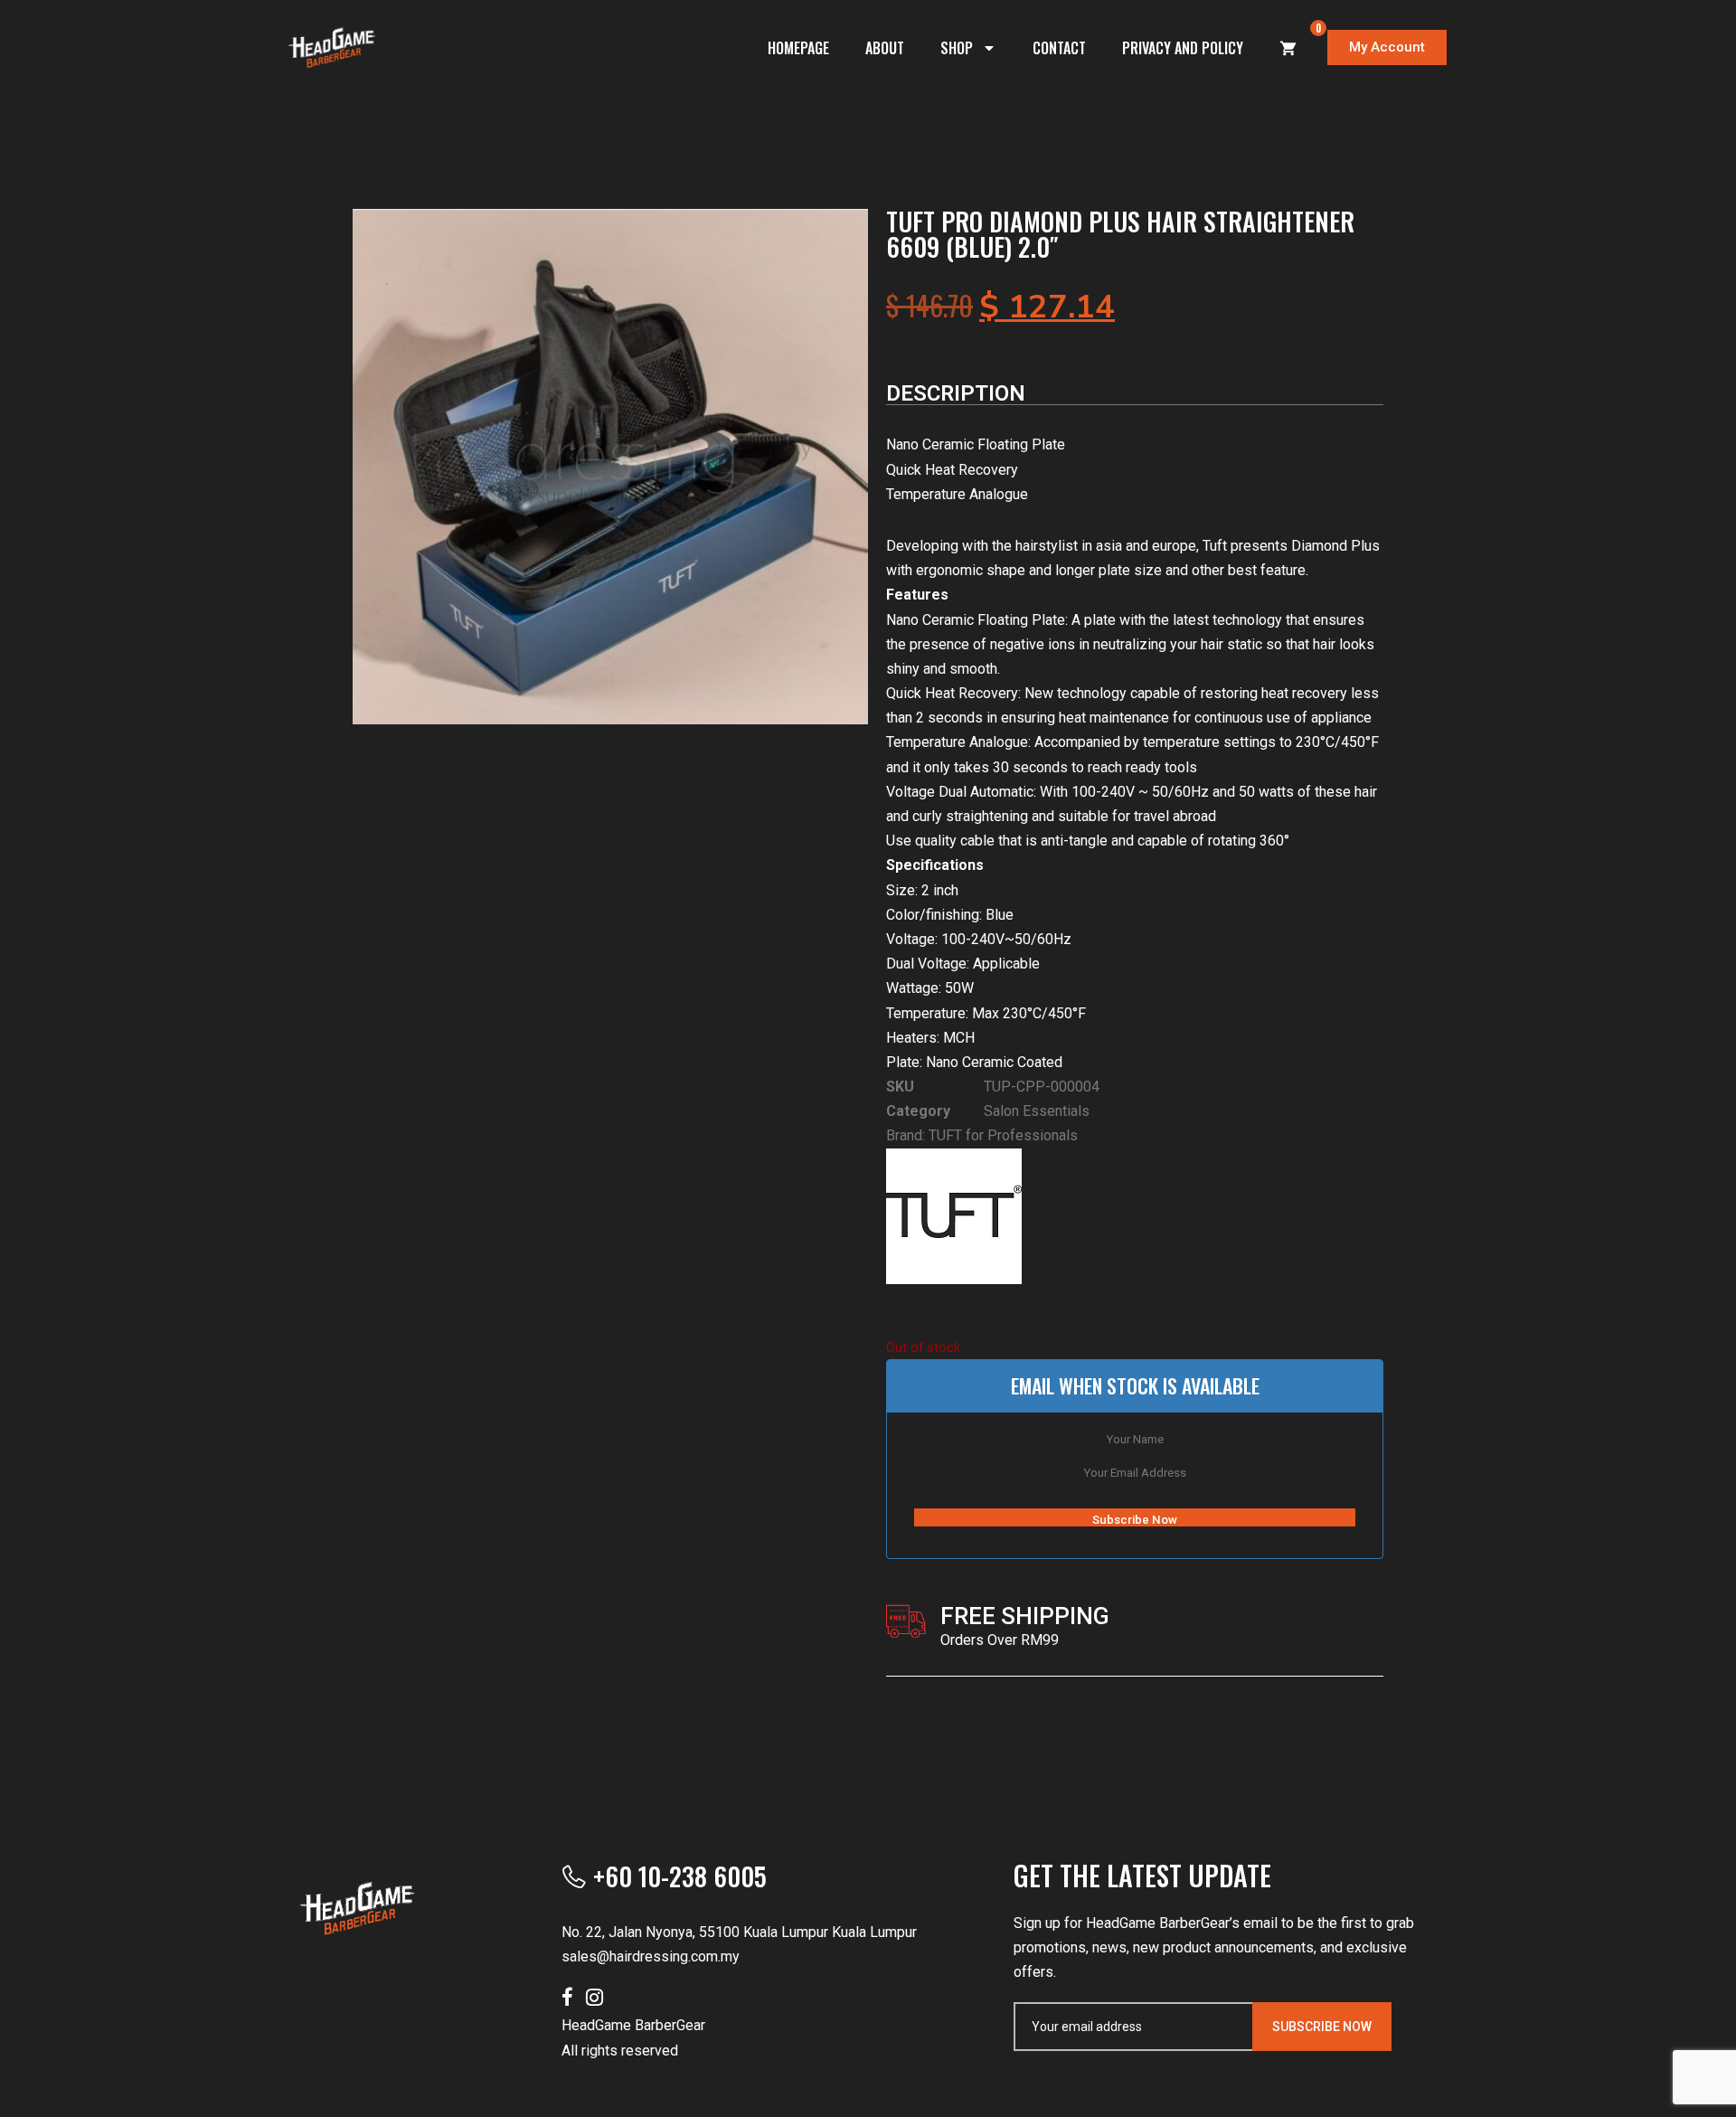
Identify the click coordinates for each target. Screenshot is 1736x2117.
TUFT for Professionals (1003, 1135)
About (885, 48)
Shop (957, 48)
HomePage (798, 48)
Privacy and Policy (1183, 48)
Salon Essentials (1037, 1111)
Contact (1059, 48)
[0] (1288, 48)
